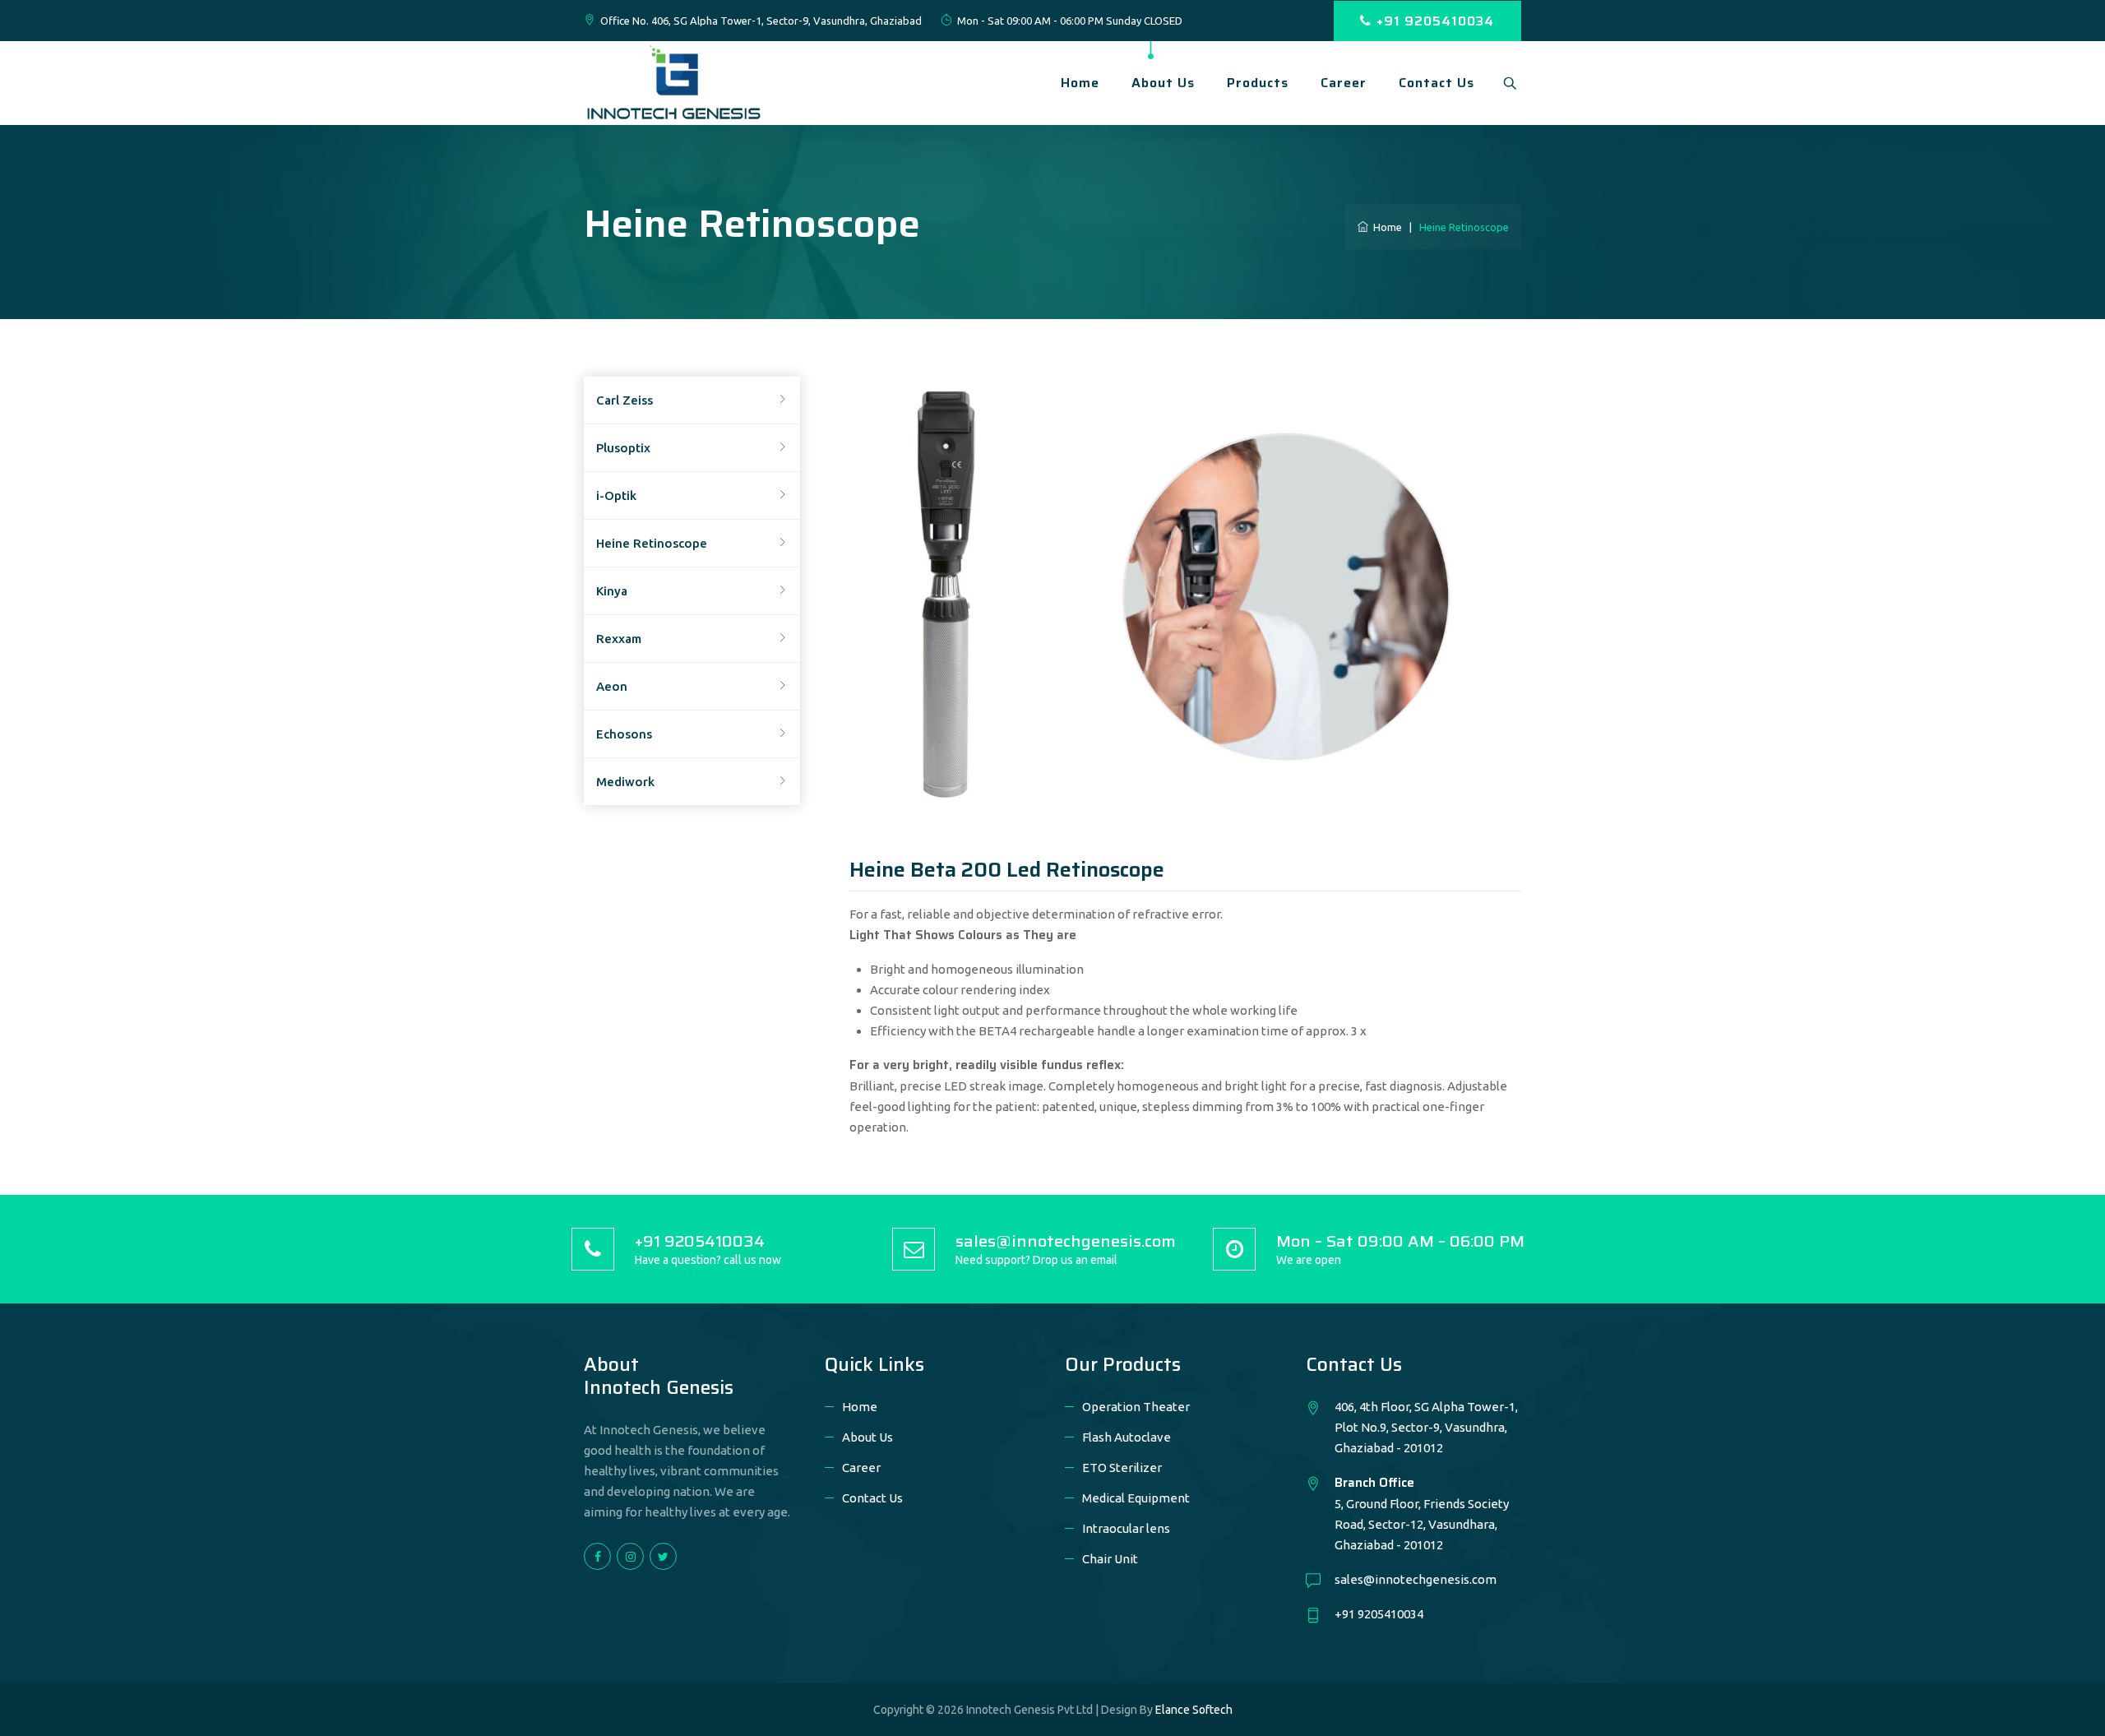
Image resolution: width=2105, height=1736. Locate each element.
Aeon (612, 686)
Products (1258, 83)
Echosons (624, 734)
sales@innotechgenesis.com (1416, 1579)
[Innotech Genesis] (674, 81)
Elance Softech (1194, 1710)
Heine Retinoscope (652, 543)
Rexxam (619, 639)
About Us (1163, 83)
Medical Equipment (1136, 1498)
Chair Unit (1110, 1559)
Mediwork (625, 782)
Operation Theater (1136, 1407)
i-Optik (616, 495)
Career (1344, 83)
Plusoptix (623, 448)
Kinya (612, 591)
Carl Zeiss (625, 400)
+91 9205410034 (1435, 21)
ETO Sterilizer (1122, 1467)
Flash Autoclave (1127, 1437)
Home (1080, 83)
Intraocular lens (1126, 1528)
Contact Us (1436, 83)
